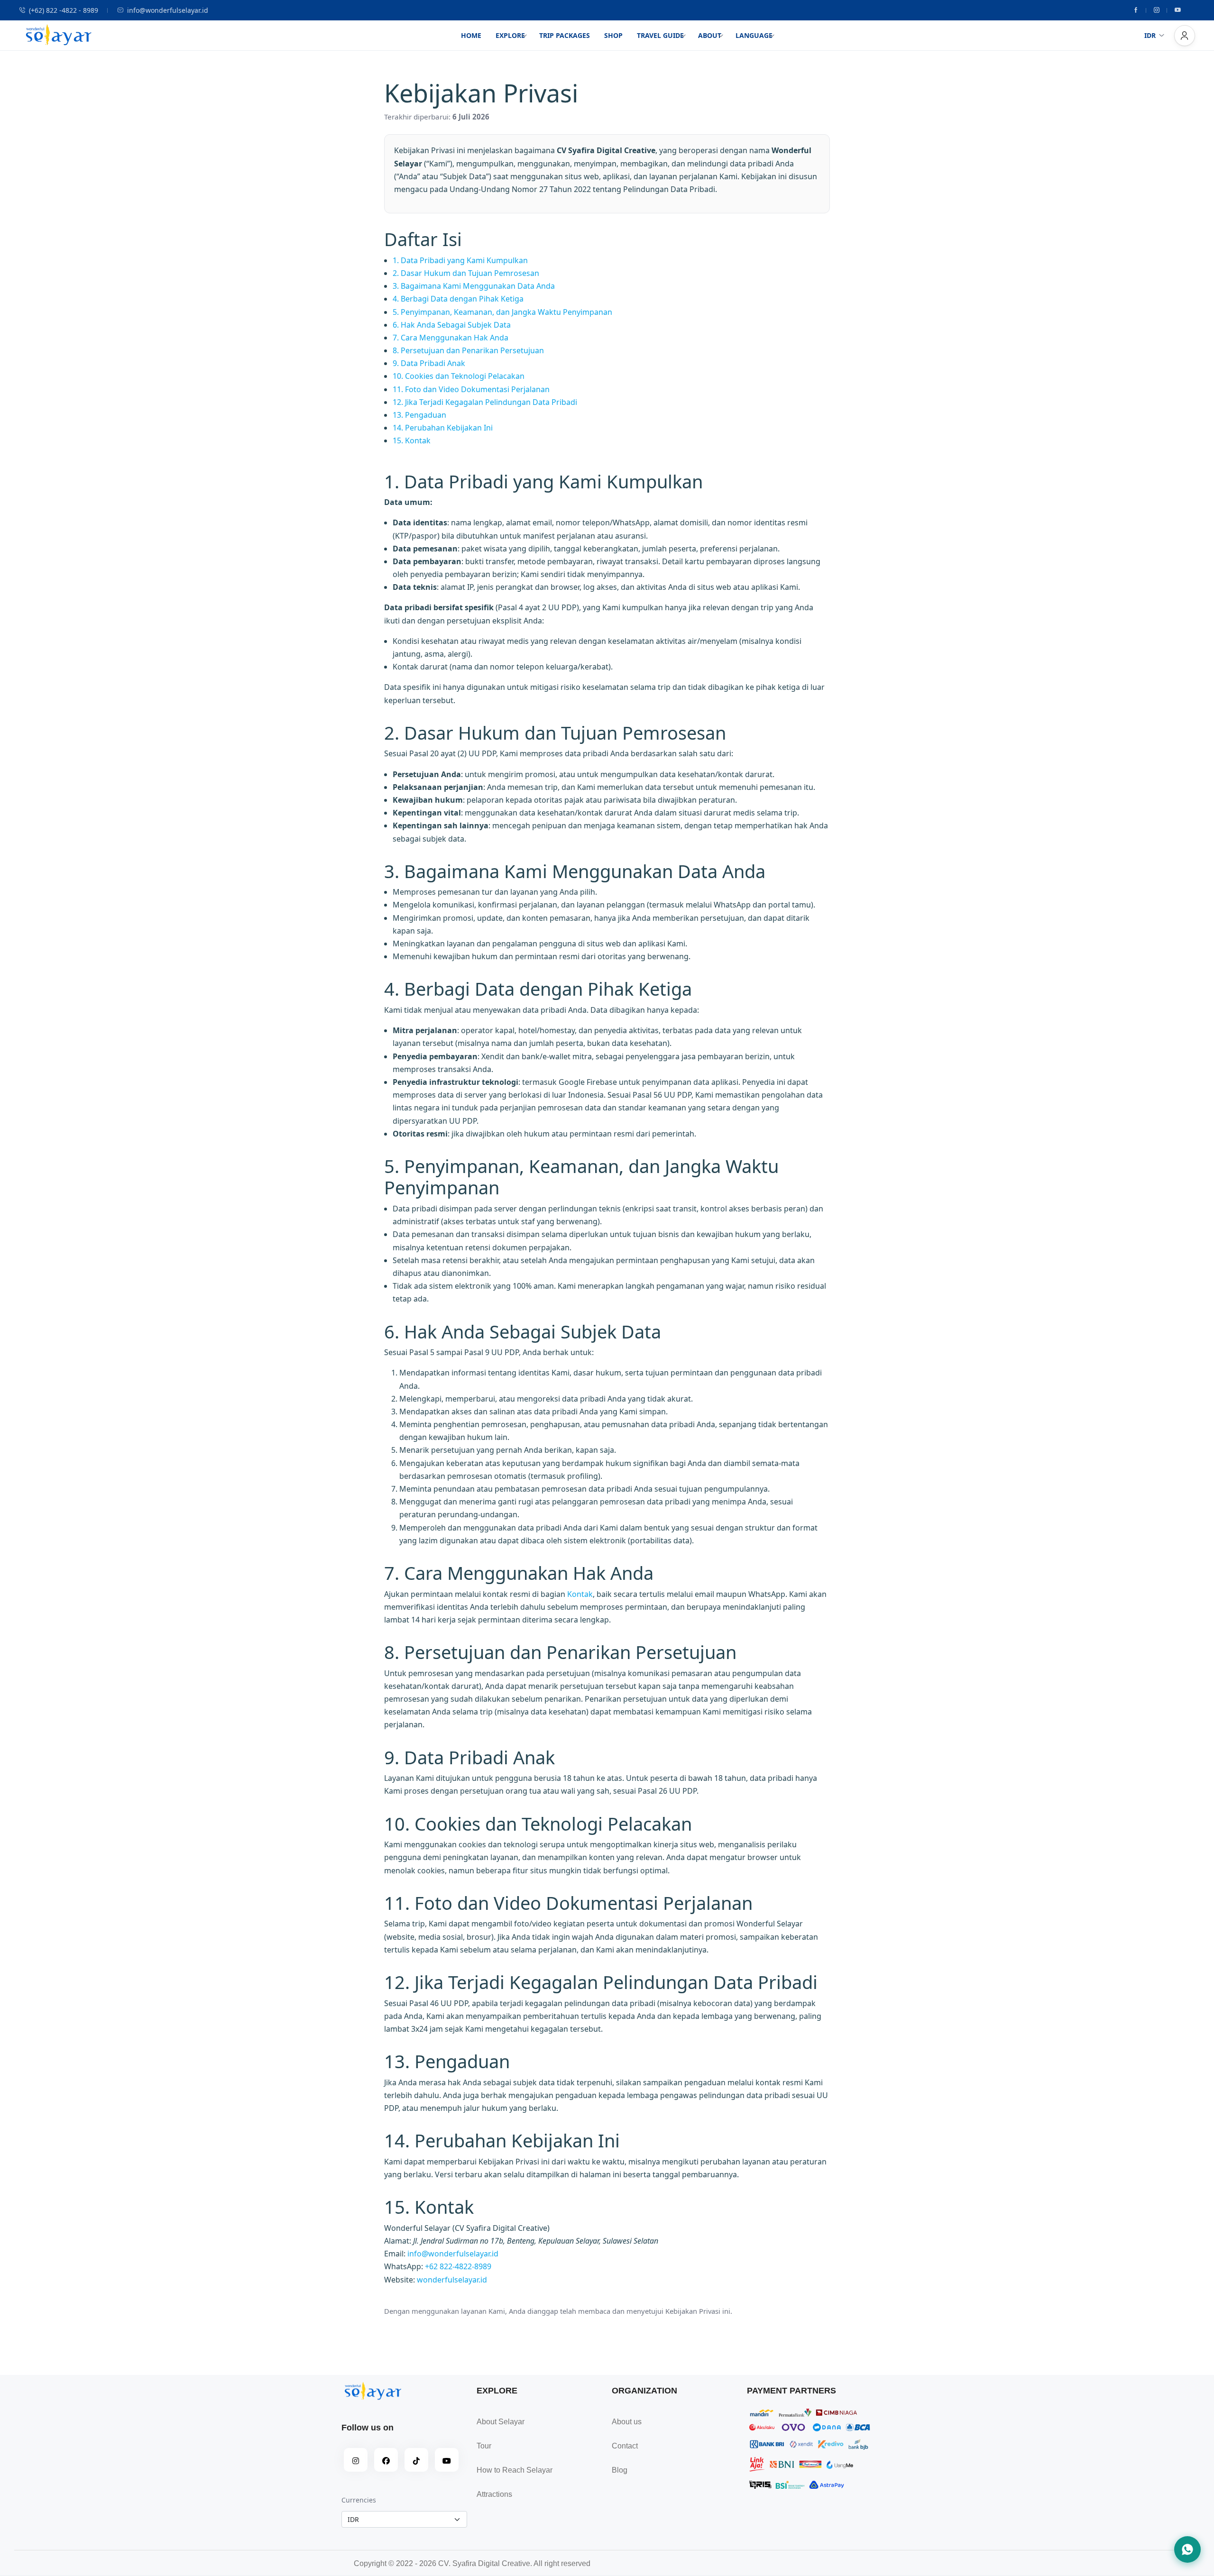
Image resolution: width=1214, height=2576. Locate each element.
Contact (625, 2446)
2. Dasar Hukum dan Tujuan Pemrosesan (466, 273)
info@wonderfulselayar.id (168, 10)
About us (627, 2422)
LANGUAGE (754, 35)
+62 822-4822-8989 (458, 2266)
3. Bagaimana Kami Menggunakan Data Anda (474, 286)
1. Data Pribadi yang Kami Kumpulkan (460, 260)
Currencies (359, 2500)
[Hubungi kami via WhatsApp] (1187, 2549)
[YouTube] (447, 2460)
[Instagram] (1157, 10)
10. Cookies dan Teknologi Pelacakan (459, 376)
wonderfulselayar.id (452, 2280)
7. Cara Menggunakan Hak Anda (451, 338)
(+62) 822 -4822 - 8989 (64, 10)
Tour (484, 2446)
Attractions (494, 2494)
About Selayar (501, 2422)
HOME (471, 35)
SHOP (613, 35)
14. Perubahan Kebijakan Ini (443, 428)
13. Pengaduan (419, 415)
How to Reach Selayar (515, 2470)
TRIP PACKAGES (565, 35)
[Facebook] (1136, 10)
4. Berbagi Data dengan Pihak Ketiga (458, 299)
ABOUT (710, 35)
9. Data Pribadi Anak (429, 363)
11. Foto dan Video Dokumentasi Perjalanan (471, 389)
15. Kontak (412, 440)
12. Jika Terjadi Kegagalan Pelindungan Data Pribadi (485, 402)
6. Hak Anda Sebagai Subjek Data (452, 325)
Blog (620, 2470)
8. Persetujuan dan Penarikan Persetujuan (468, 350)
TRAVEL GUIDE (660, 35)
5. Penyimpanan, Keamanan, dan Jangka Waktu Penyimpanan (502, 312)
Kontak (580, 1594)
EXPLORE (510, 35)
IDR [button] (1150, 35)
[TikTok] (416, 2460)
